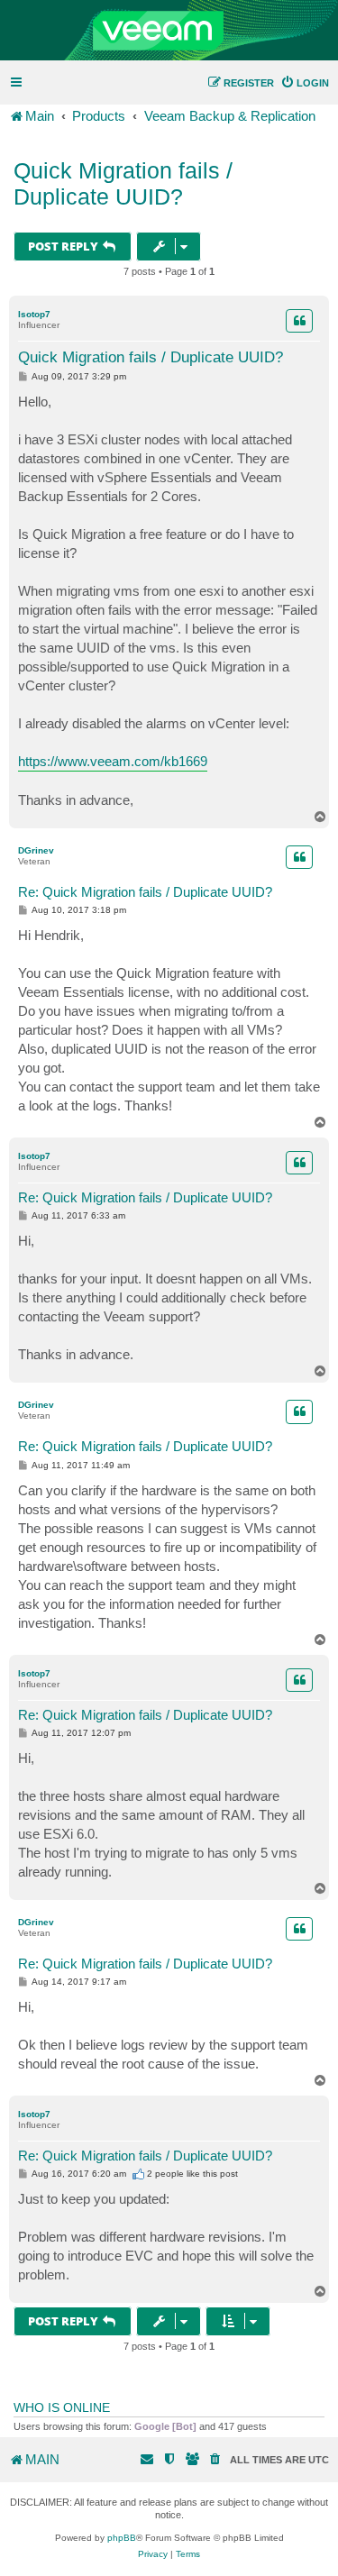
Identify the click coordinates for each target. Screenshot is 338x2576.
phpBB (122, 2538)
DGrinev (36, 850)
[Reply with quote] (299, 321)
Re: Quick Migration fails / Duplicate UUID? (145, 892)
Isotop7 (34, 314)
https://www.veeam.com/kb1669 (113, 761)
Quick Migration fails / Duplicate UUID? (123, 183)
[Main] (169, 31)
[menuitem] (305, 83)
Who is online (62, 2407)
